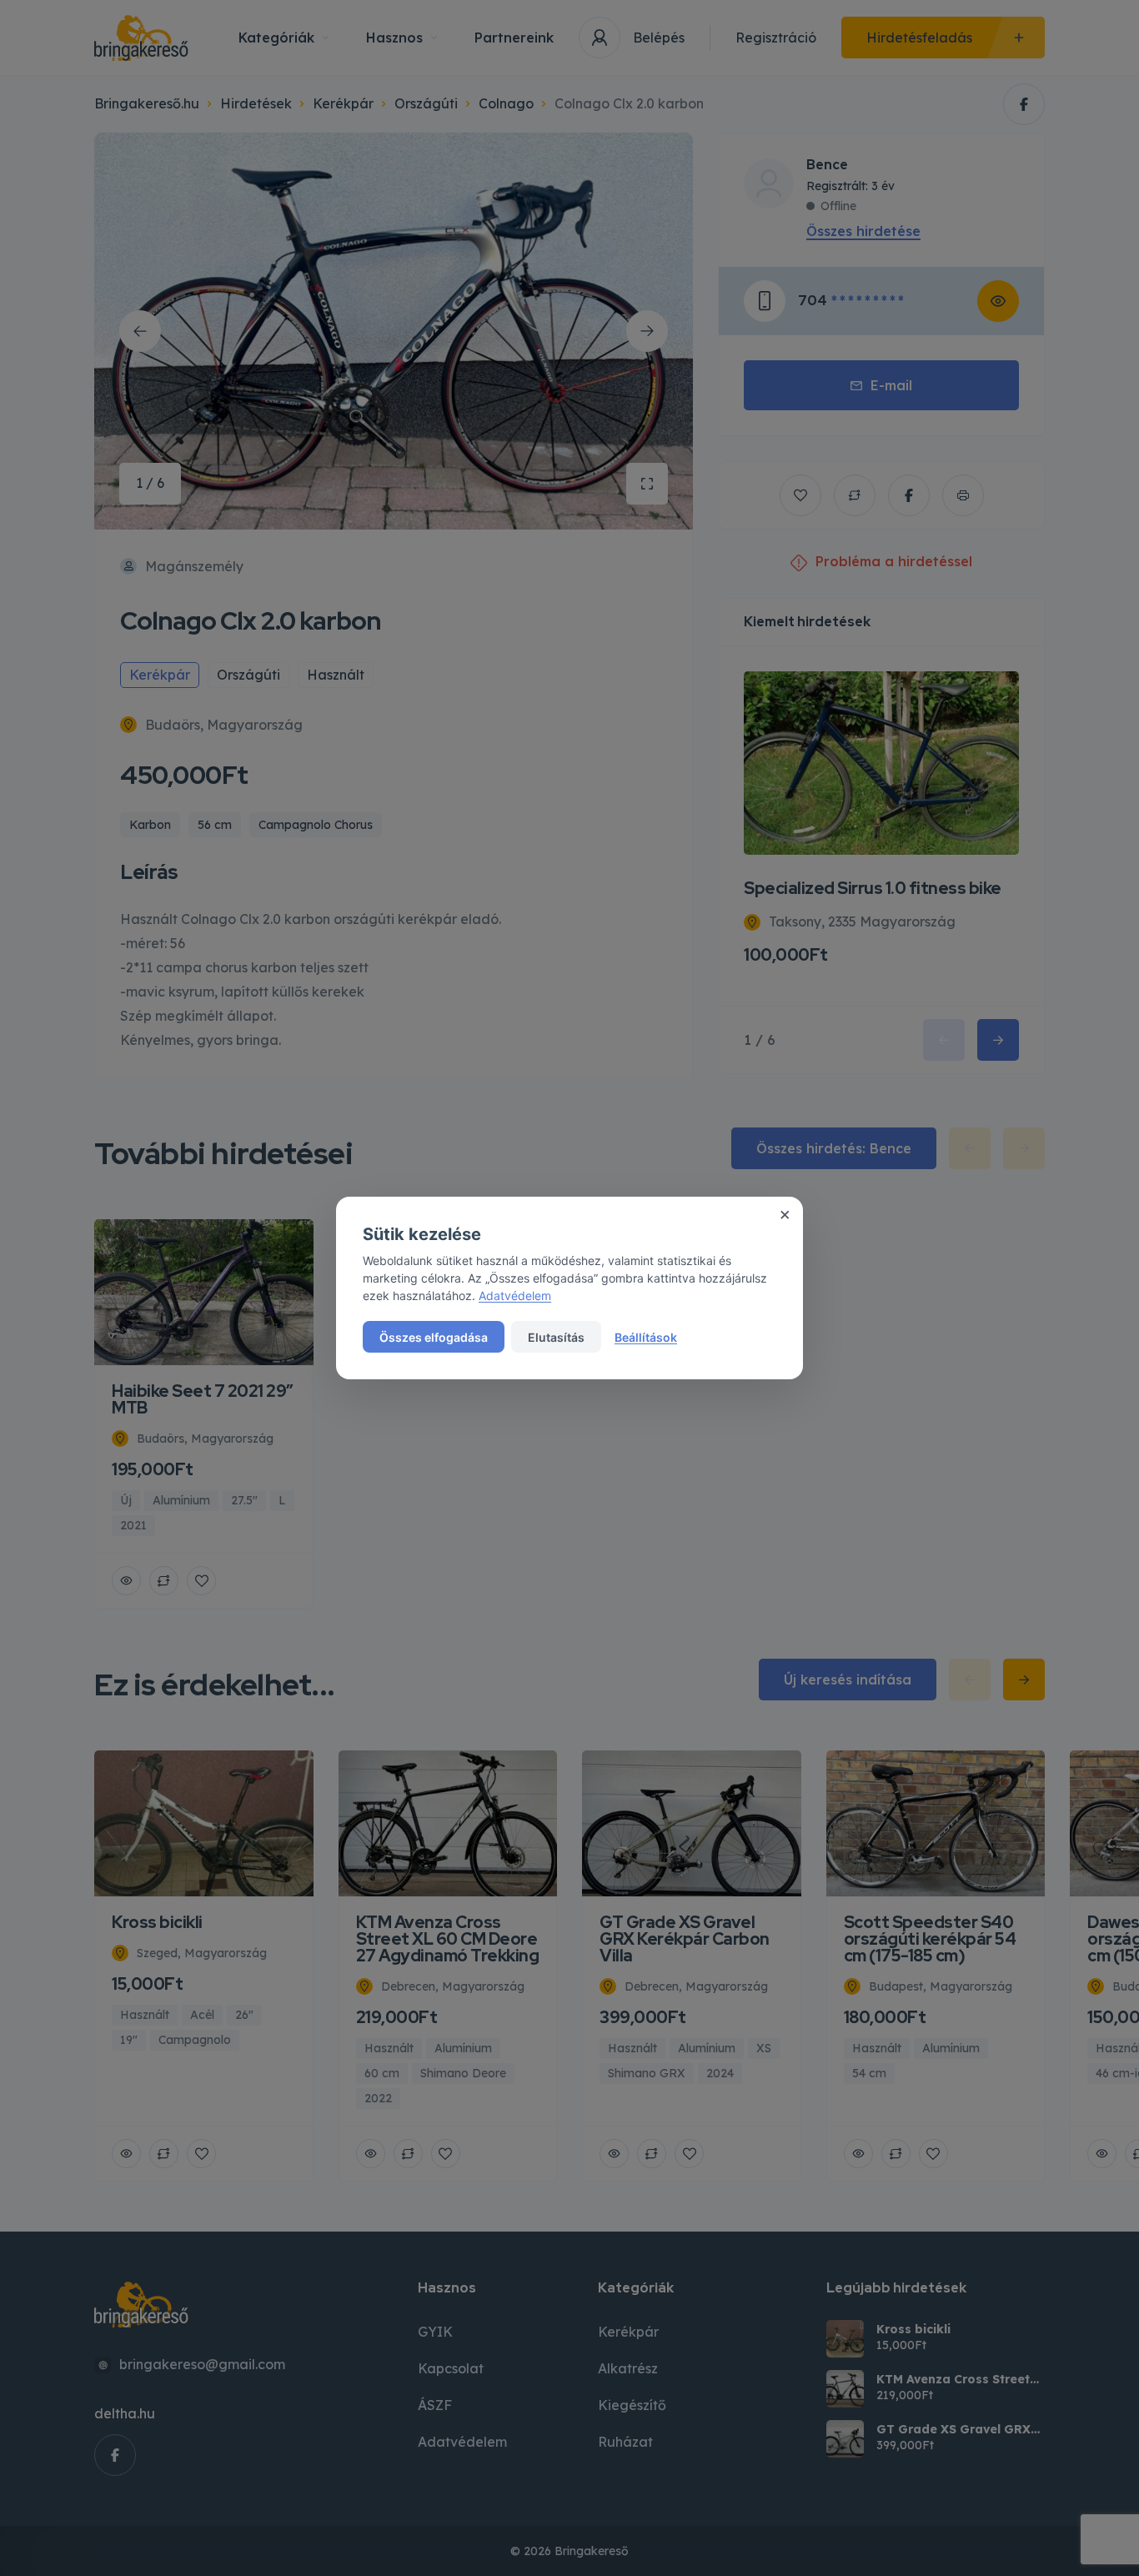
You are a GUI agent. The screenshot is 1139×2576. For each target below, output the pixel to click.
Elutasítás (556, 1337)
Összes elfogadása (434, 1337)
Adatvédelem (515, 1296)
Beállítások (646, 1337)
